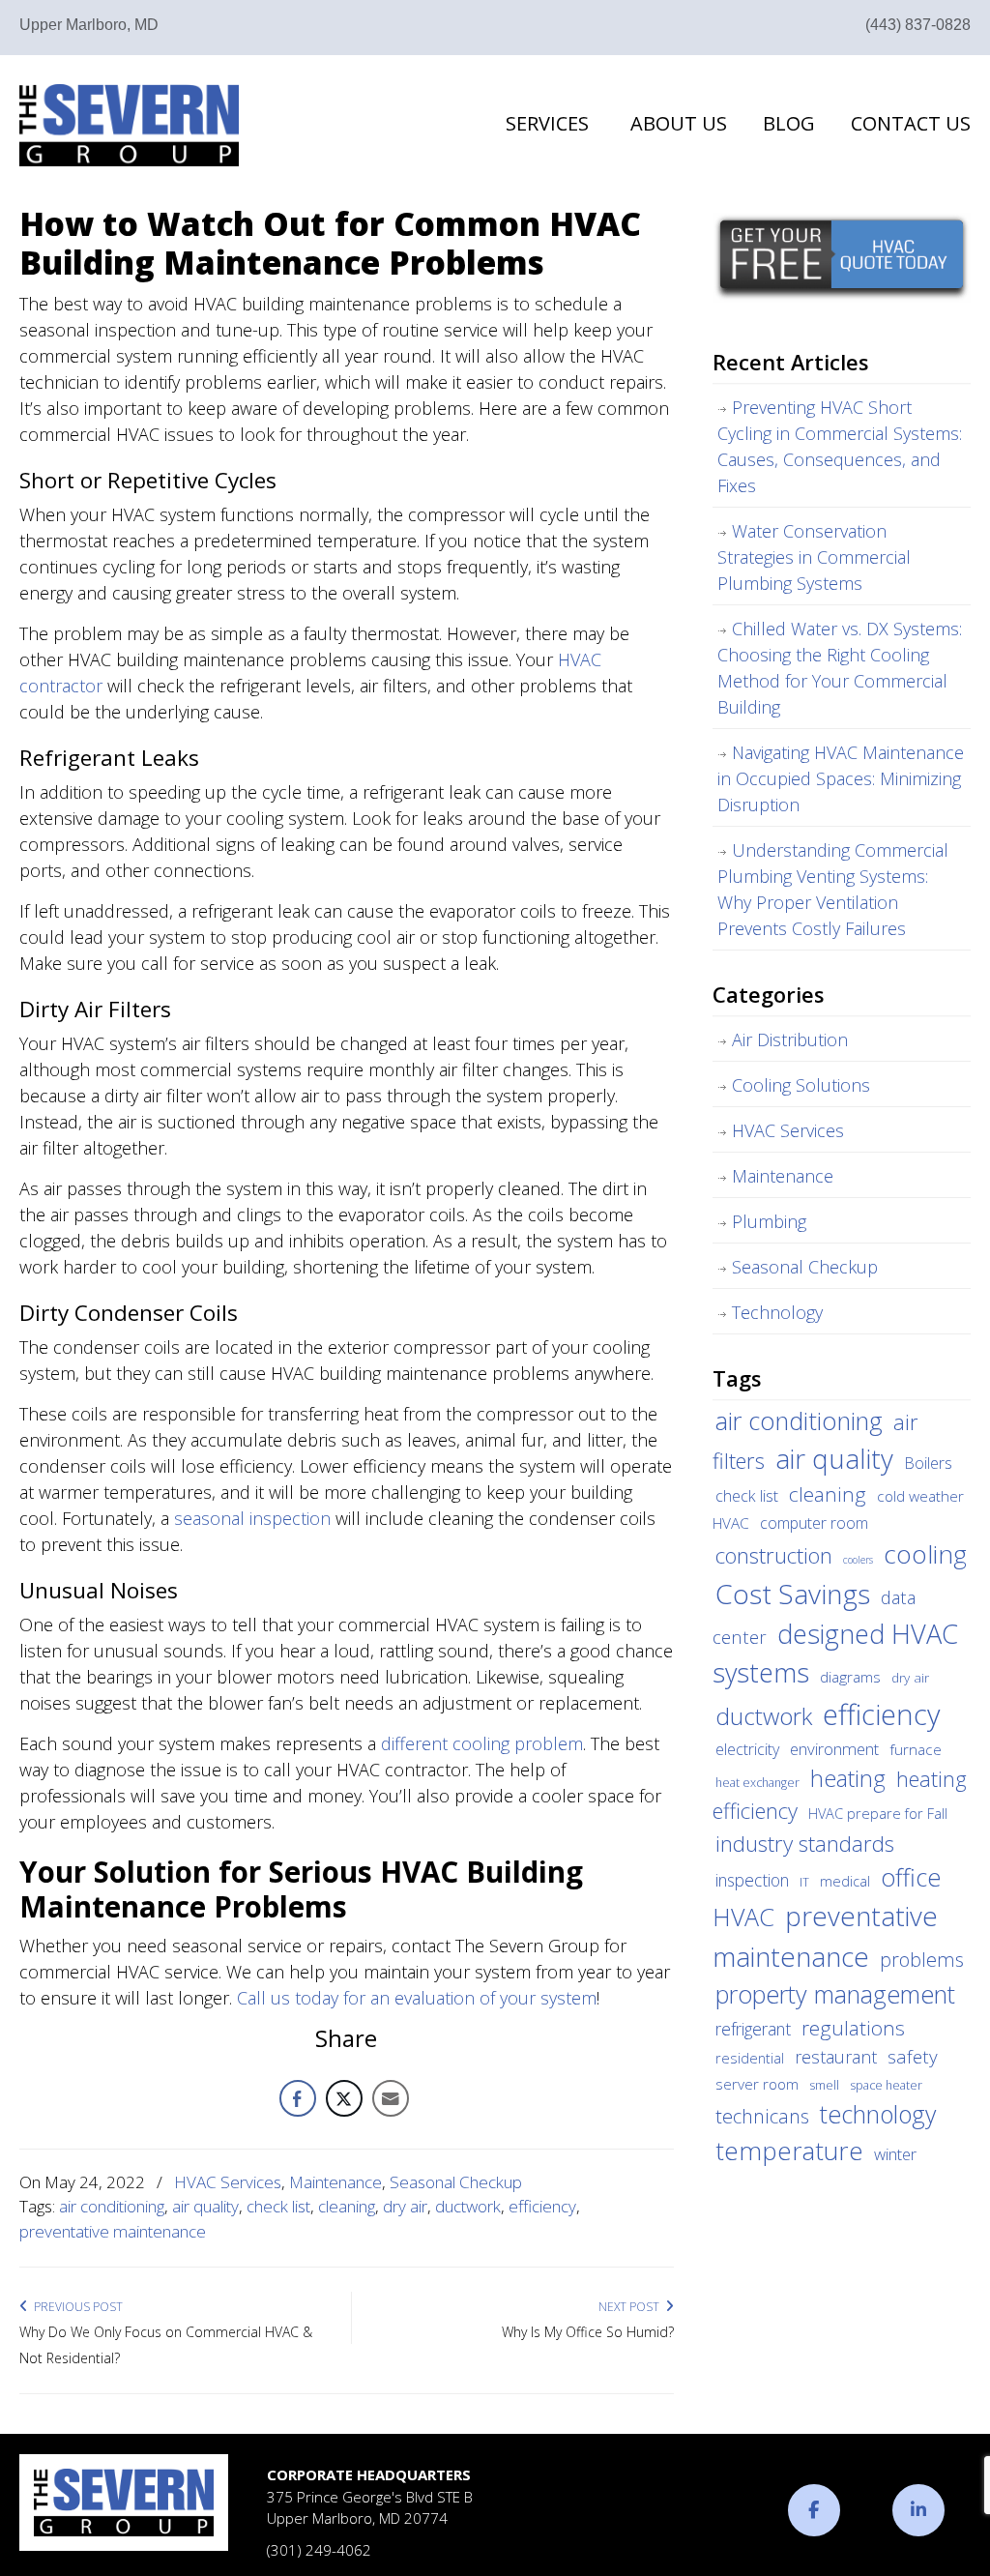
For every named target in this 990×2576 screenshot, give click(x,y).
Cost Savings (793, 1594)
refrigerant (753, 2029)
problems (922, 1960)
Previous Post (75, 2307)
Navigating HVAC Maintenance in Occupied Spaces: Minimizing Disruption (841, 778)
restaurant (836, 2057)
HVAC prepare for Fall (878, 1813)
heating (848, 1778)
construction (774, 1555)
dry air (405, 2206)
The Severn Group (129, 125)
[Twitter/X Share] (344, 2098)
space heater (886, 2085)
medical (845, 1881)
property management (835, 1994)
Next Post (632, 2307)
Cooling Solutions (801, 1085)
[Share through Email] (391, 2098)
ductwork (468, 2206)
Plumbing (769, 1221)
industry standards (805, 1844)
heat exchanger (757, 1783)
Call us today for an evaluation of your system (417, 1998)
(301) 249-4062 (319, 2550)
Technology (777, 1312)
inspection (752, 1880)
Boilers (928, 1463)
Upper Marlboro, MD (89, 25)
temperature (789, 2151)
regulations (853, 2028)
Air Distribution (790, 1039)
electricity (747, 1749)
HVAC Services (228, 2182)
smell (824, 2085)
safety (913, 2057)
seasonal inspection (252, 1518)
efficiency (542, 2206)
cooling (925, 1554)
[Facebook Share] (298, 2098)
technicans (762, 2116)
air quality (205, 2206)
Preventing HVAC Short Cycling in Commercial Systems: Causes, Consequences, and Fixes (840, 446)
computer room (814, 1523)
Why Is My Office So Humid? (588, 2332)
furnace (916, 1749)
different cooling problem (482, 1743)
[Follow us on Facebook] (814, 2510)
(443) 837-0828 (918, 25)
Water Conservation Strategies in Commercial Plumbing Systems (814, 557)
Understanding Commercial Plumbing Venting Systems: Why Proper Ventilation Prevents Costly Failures (833, 889)
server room (757, 2084)
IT (804, 1882)
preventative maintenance (113, 2231)
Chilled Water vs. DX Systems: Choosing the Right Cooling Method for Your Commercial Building (840, 668)
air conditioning (112, 2206)
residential (750, 2058)
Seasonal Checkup (456, 2182)
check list (278, 2206)
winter (895, 2154)
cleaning (347, 2206)
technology (878, 2114)
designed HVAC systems (835, 1654)
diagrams (850, 1677)
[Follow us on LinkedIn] (918, 2510)
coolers (858, 1560)
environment (834, 1749)
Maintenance (335, 2182)
